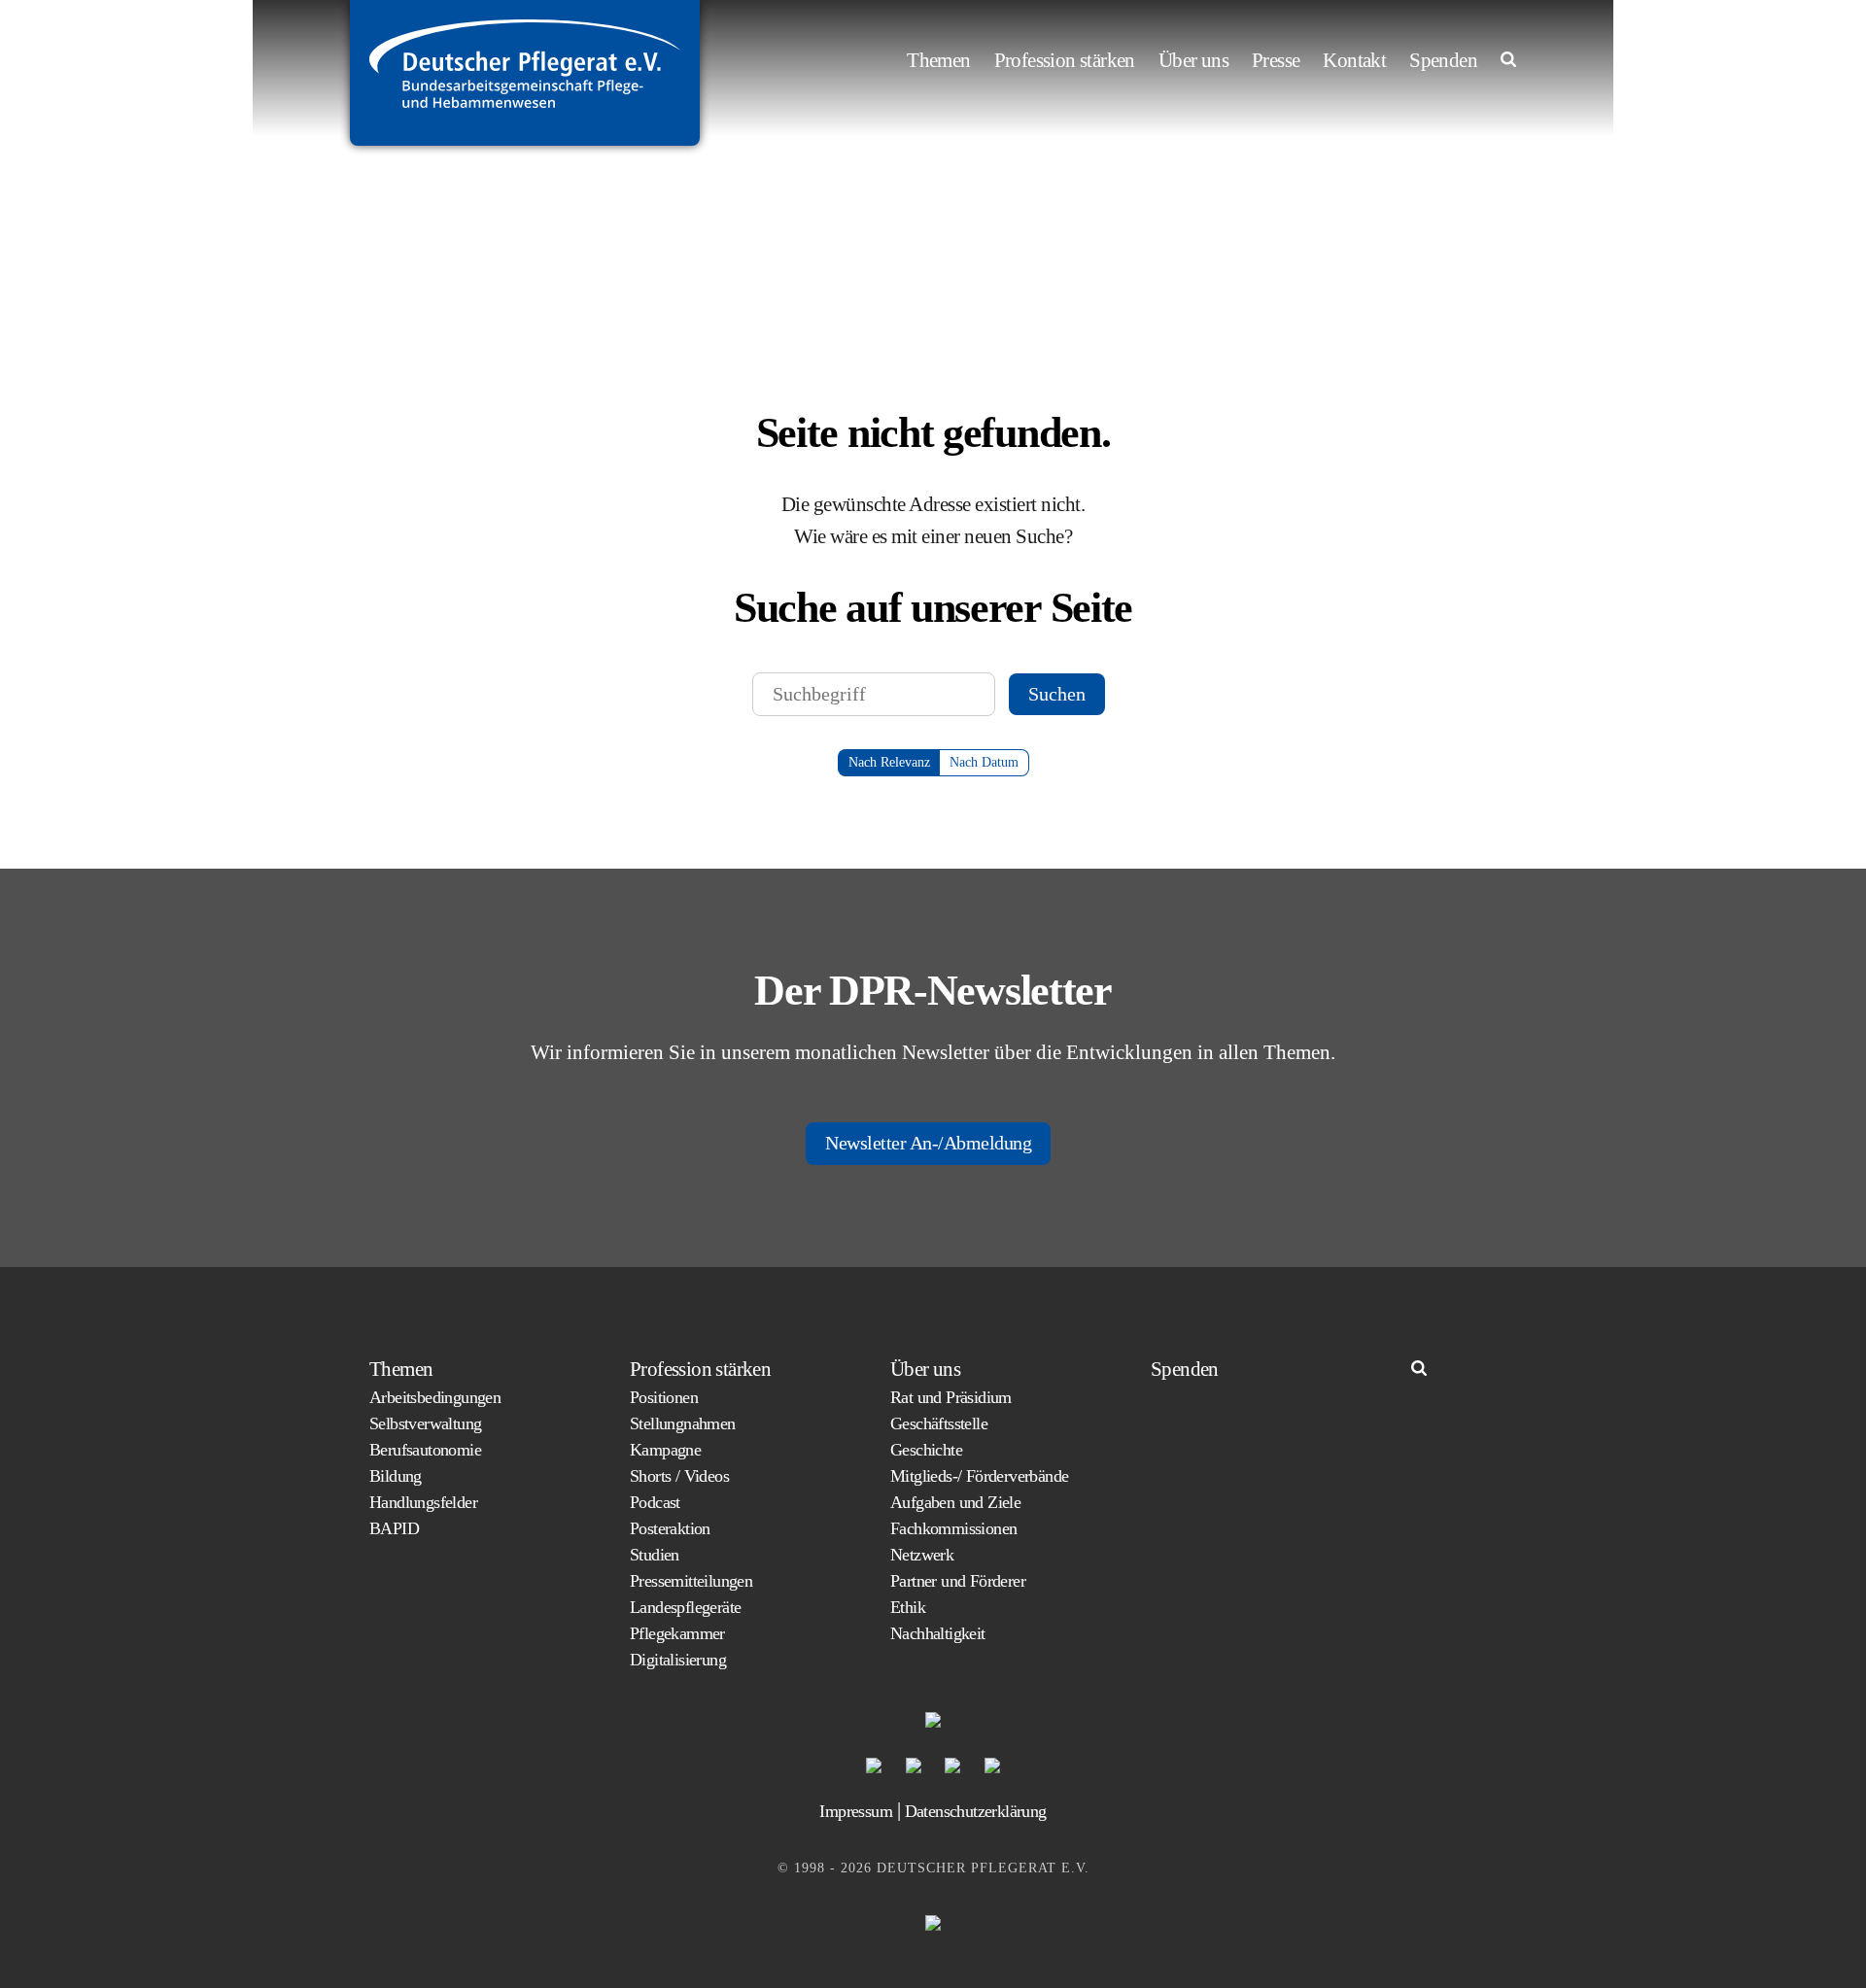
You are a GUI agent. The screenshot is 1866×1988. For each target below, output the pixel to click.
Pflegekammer (677, 1633)
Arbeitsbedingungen (435, 1397)
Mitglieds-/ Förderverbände (979, 1476)
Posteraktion (670, 1528)
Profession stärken (1065, 60)
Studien (655, 1555)
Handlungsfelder (423, 1502)
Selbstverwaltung (425, 1423)
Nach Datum (984, 762)
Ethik (908, 1607)
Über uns (1193, 60)
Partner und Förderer (958, 1581)
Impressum (856, 1811)
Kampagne (665, 1450)
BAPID (394, 1528)
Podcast (655, 1502)
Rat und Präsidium (951, 1397)
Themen (938, 60)
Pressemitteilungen (691, 1581)
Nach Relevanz (889, 762)
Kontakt (1354, 60)
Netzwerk (922, 1555)
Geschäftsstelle (939, 1423)
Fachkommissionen (953, 1528)
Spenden (1443, 60)
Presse (1276, 60)
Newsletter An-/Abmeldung (928, 1143)
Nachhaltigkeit (938, 1633)
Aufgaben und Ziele (955, 1502)
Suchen (1057, 694)
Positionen (664, 1397)
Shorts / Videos (679, 1476)
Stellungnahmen (683, 1423)
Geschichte (926, 1450)
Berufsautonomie (425, 1450)
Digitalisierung (678, 1660)
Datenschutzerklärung (976, 1811)
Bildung (396, 1476)
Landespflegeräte (685, 1607)
